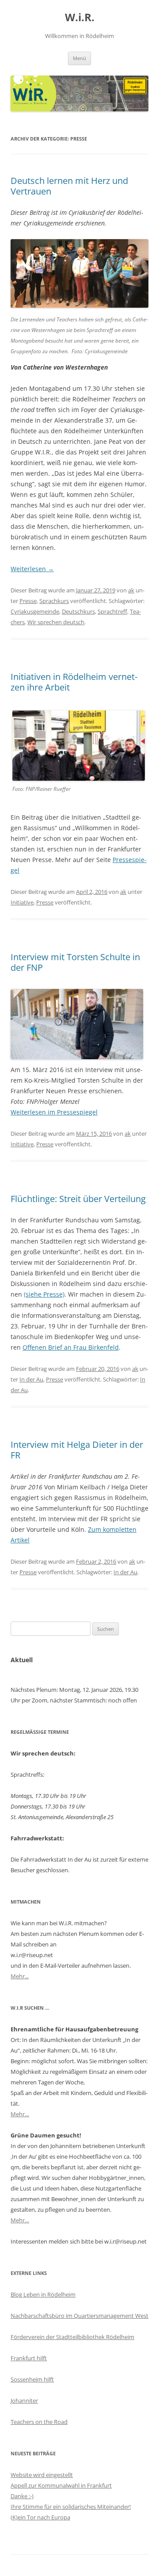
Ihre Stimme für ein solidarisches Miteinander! (71, 2507)
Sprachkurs (54, 601)
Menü (79, 58)
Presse (28, 601)
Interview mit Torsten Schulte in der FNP (75, 962)
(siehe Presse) (44, 1294)
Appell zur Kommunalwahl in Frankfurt (61, 2485)
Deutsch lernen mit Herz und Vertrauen (69, 186)
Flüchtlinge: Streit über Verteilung (78, 1199)
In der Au (31, 1379)
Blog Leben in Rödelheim (43, 2294)
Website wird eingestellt (42, 2475)
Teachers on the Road (39, 2422)
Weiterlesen (32, 569)
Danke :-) (22, 2496)
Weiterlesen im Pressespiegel (54, 1112)
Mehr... (20, 1976)
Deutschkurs (78, 611)
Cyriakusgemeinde (35, 611)
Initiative (22, 902)
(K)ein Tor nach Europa (40, 2517)
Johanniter (24, 2400)
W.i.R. (80, 17)
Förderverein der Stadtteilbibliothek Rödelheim (72, 2337)
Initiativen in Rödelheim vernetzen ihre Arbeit (74, 682)
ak (131, 590)
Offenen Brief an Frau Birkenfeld (71, 1347)
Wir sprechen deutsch (56, 622)
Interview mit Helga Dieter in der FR (77, 1450)
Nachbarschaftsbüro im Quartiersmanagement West (79, 2316)
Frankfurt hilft (29, 2358)
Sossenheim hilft (32, 2379)
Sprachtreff (112, 611)
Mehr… (20, 2114)
